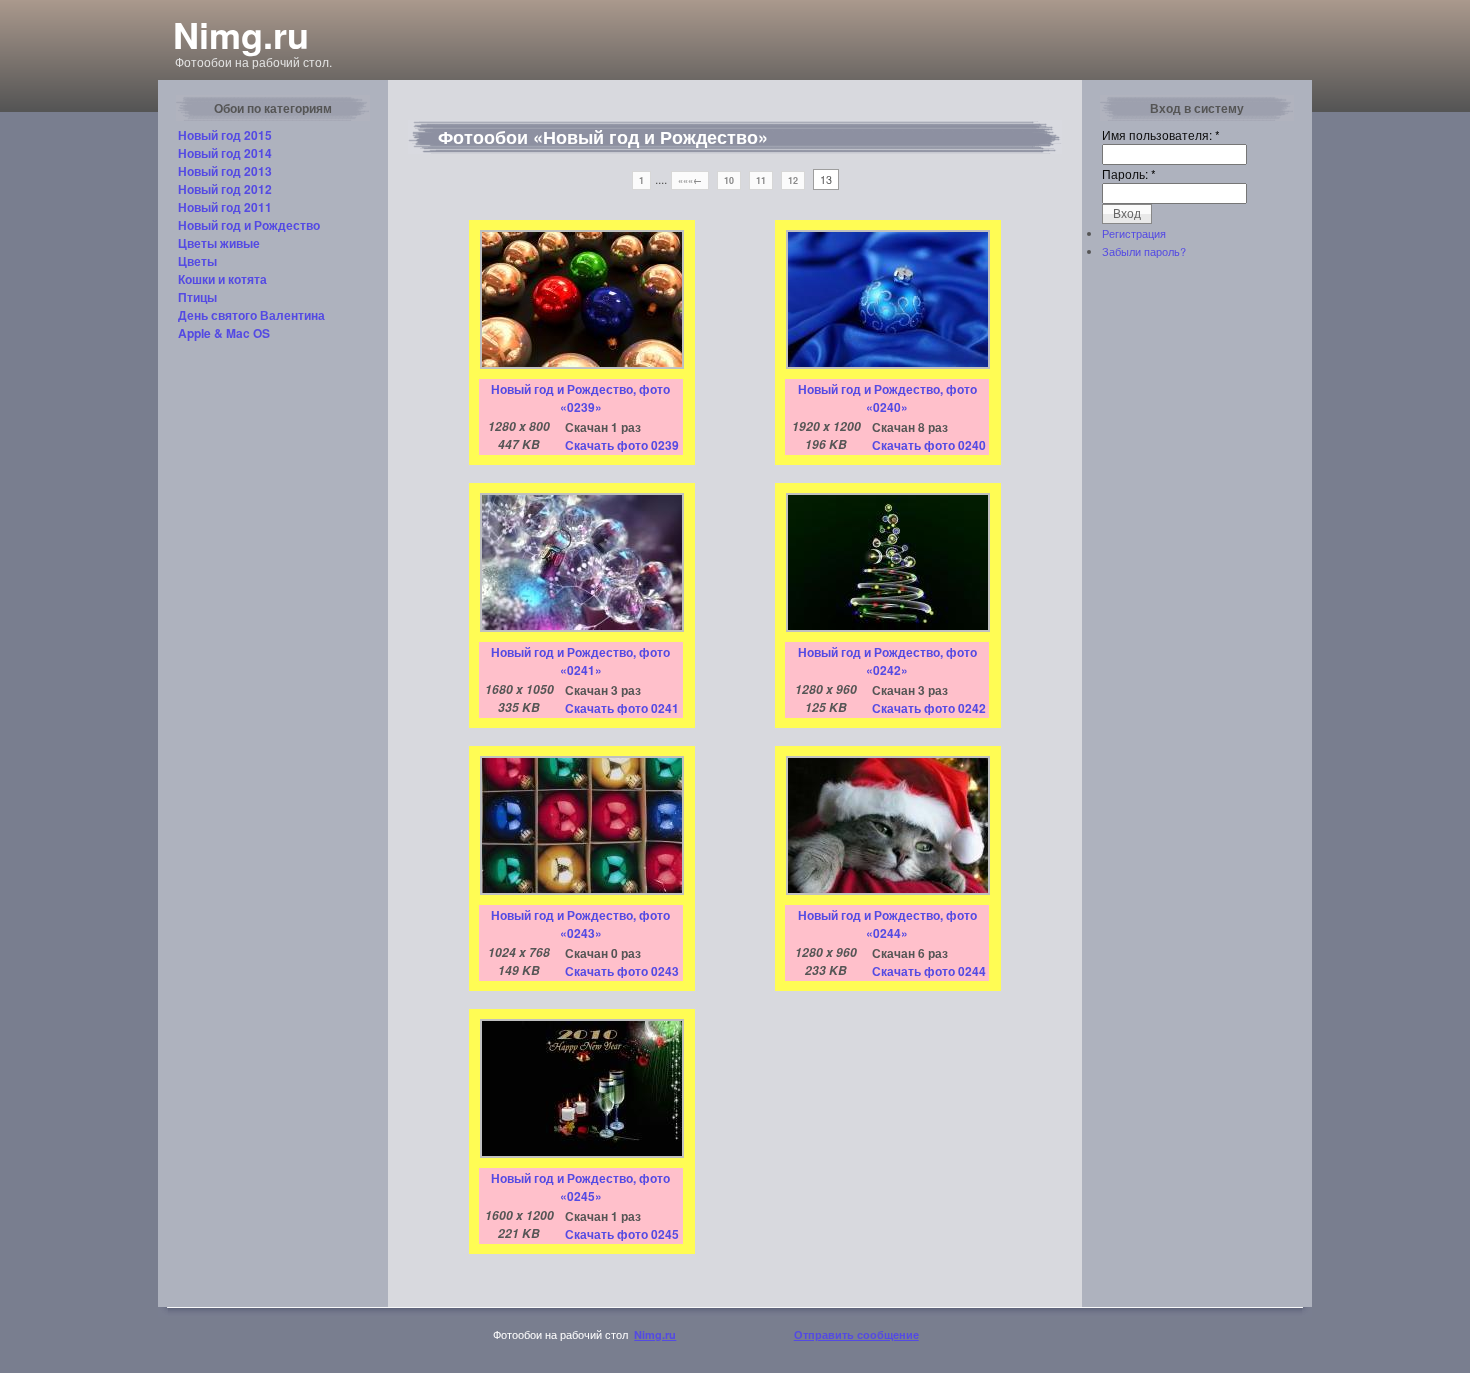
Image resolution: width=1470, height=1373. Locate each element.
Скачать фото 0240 (929, 445)
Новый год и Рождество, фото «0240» (887, 398)
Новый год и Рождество (249, 225)
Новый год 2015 (225, 135)
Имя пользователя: (1161, 134)
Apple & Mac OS (224, 333)
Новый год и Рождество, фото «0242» (887, 661)
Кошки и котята (222, 279)
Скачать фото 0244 (929, 971)
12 (793, 180)
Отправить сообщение (856, 1334)
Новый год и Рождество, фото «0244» (887, 924)
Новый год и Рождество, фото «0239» (580, 398)
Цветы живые (219, 243)
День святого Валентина (251, 315)
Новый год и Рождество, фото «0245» (580, 1187)
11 (761, 180)
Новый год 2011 (225, 207)
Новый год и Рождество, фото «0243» (580, 924)
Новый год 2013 (225, 171)
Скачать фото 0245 (622, 1234)
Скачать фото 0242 (929, 708)
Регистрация (1134, 233)
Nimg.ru (241, 34)
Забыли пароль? (1144, 251)
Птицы (197, 297)
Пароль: (1129, 173)
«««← (690, 180)
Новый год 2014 (225, 153)
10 (729, 180)
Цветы (197, 261)
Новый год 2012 (225, 189)
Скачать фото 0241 (622, 708)
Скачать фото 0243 (622, 971)
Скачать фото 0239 (622, 445)
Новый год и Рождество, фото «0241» (580, 661)
